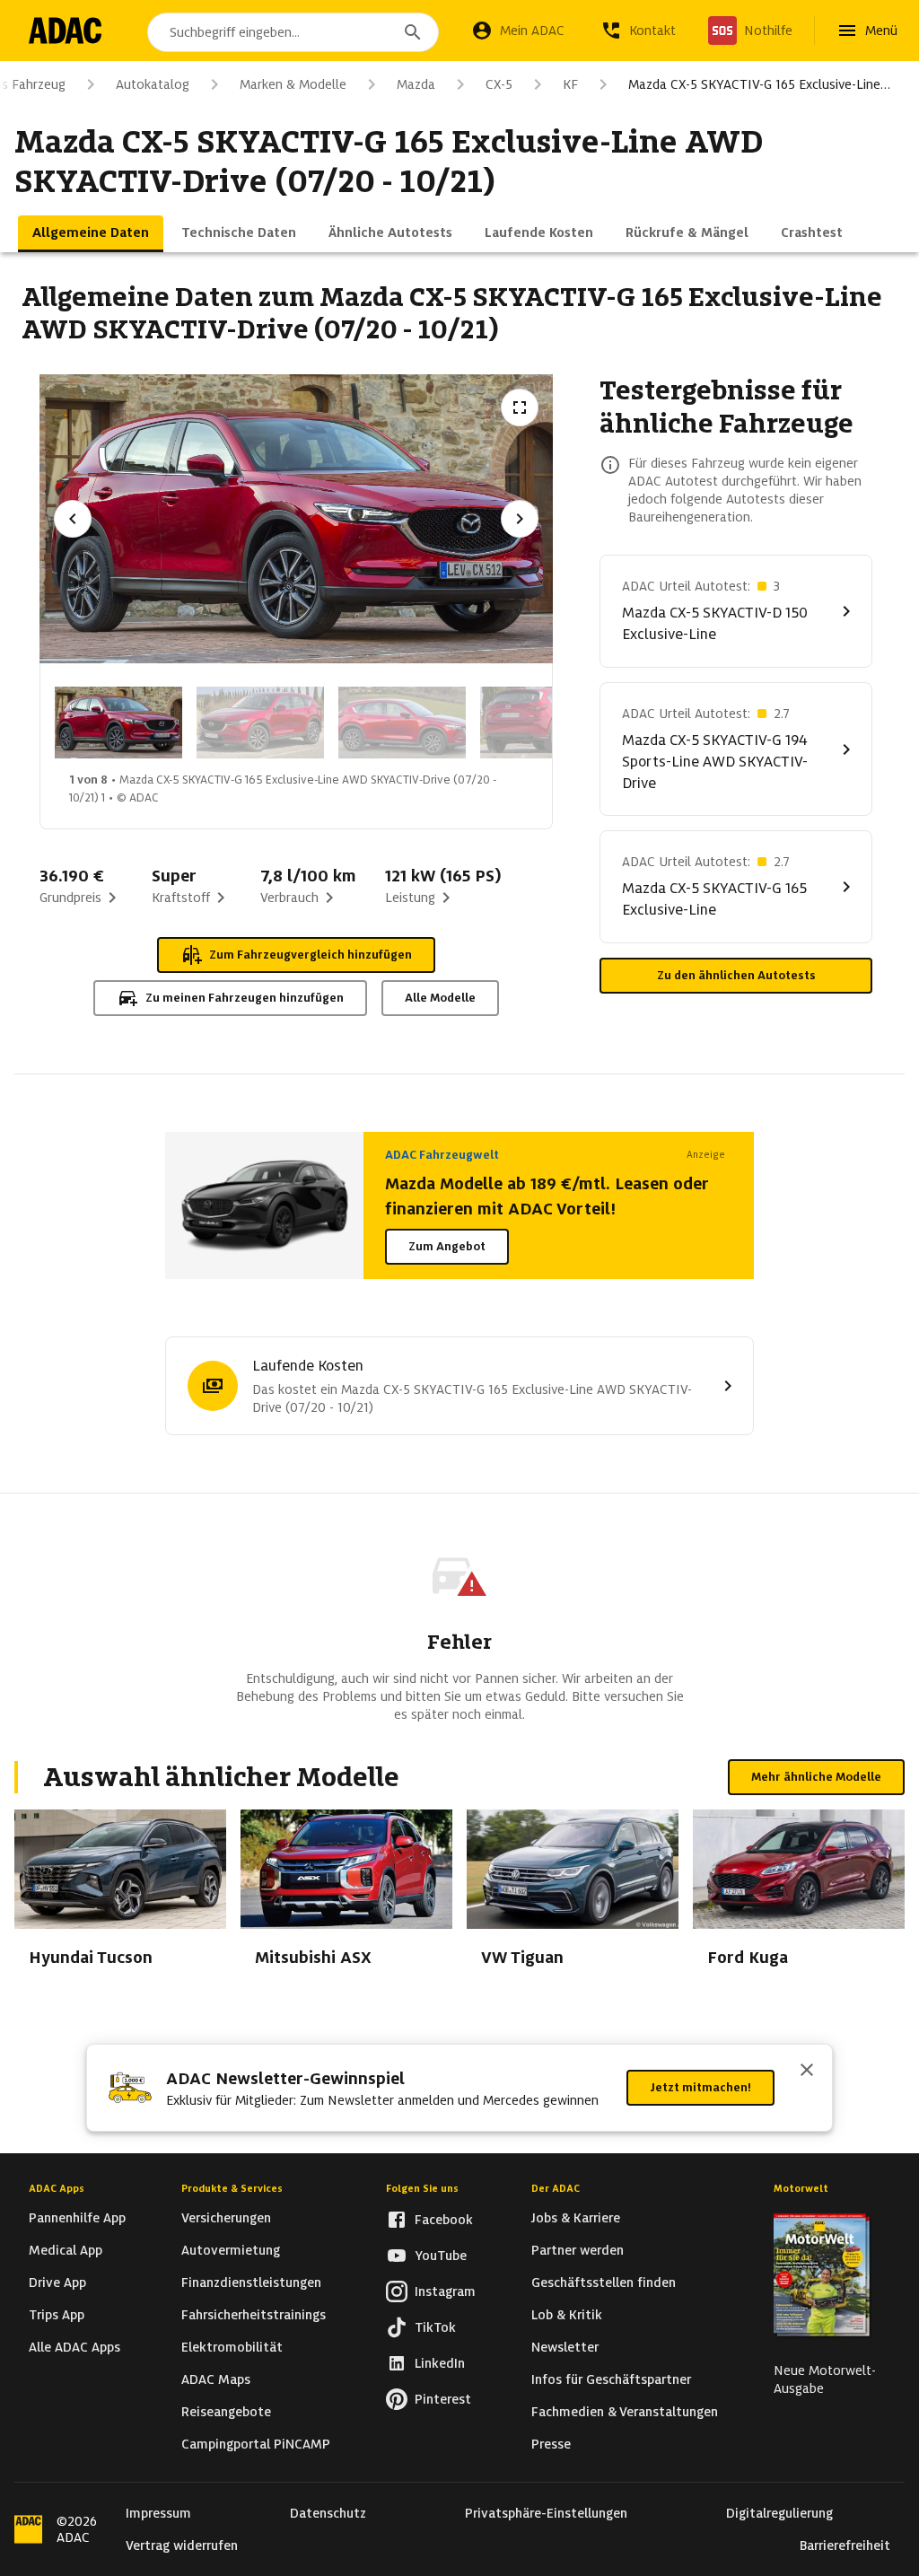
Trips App (57, 2315)
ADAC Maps (216, 2379)
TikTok (435, 2327)
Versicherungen (226, 2218)
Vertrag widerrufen (182, 2545)
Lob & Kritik (567, 2315)
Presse (551, 2444)
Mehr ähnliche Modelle (816, 1777)
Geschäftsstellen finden (604, 2282)
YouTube (441, 2256)
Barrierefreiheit (845, 2545)
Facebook (444, 2220)
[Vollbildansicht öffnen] (520, 407)
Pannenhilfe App (77, 2218)
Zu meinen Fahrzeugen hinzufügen (245, 998)
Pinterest (443, 2399)
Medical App (66, 2250)
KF (570, 84)
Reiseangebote (226, 2412)
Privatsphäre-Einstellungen (546, 2513)
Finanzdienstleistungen (251, 2282)
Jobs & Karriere (576, 2218)
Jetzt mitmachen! (700, 2087)
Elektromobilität (232, 2347)
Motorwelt (801, 2188)
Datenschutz (328, 2513)
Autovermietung (231, 2250)
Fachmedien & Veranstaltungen (625, 2412)
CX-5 (499, 84)
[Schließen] (807, 2072)
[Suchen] (413, 32)
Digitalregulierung (779, 2513)
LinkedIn (440, 2363)
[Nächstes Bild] (520, 519)
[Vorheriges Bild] (73, 519)
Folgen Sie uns (422, 2188)
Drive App (57, 2282)
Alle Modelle (440, 998)
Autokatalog (153, 84)
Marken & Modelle (293, 84)
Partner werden (578, 2250)
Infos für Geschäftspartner (611, 2379)
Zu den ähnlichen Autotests (736, 975)
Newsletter (565, 2347)
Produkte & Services (232, 2188)
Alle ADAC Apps (74, 2347)
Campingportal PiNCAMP (256, 2444)
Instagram (445, 2291)
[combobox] (293, 32)
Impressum (158, 2513)
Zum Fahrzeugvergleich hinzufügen (311, 955)
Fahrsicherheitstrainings (254, 2315)
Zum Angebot (447, 1246)
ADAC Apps (57, 2188)
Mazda (416, 84)
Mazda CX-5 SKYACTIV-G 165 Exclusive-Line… (759, 84)
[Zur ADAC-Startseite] (65, 31)
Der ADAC (556, 2188)
